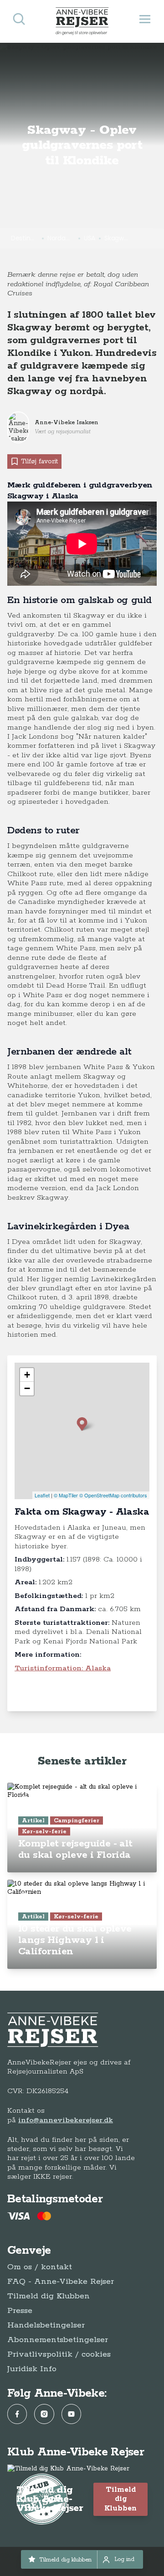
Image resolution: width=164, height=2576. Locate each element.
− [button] (27, 1388)
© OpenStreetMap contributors (113, 1495)
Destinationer (25, 238)
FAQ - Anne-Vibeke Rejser (61, 2282)
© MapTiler (66, 1495)
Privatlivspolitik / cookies (59, 2354)
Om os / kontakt (40, 2267)
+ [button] (27, 1375)
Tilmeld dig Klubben (49, 2296)
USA (90, 238)
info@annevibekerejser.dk (66, 2120)
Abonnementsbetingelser (58, 2340)
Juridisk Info (32, 2369)
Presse (20, 2311)
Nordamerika (61, 238)
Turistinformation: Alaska (63, 1668)
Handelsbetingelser (46, 2325)
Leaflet (42, 1495)
